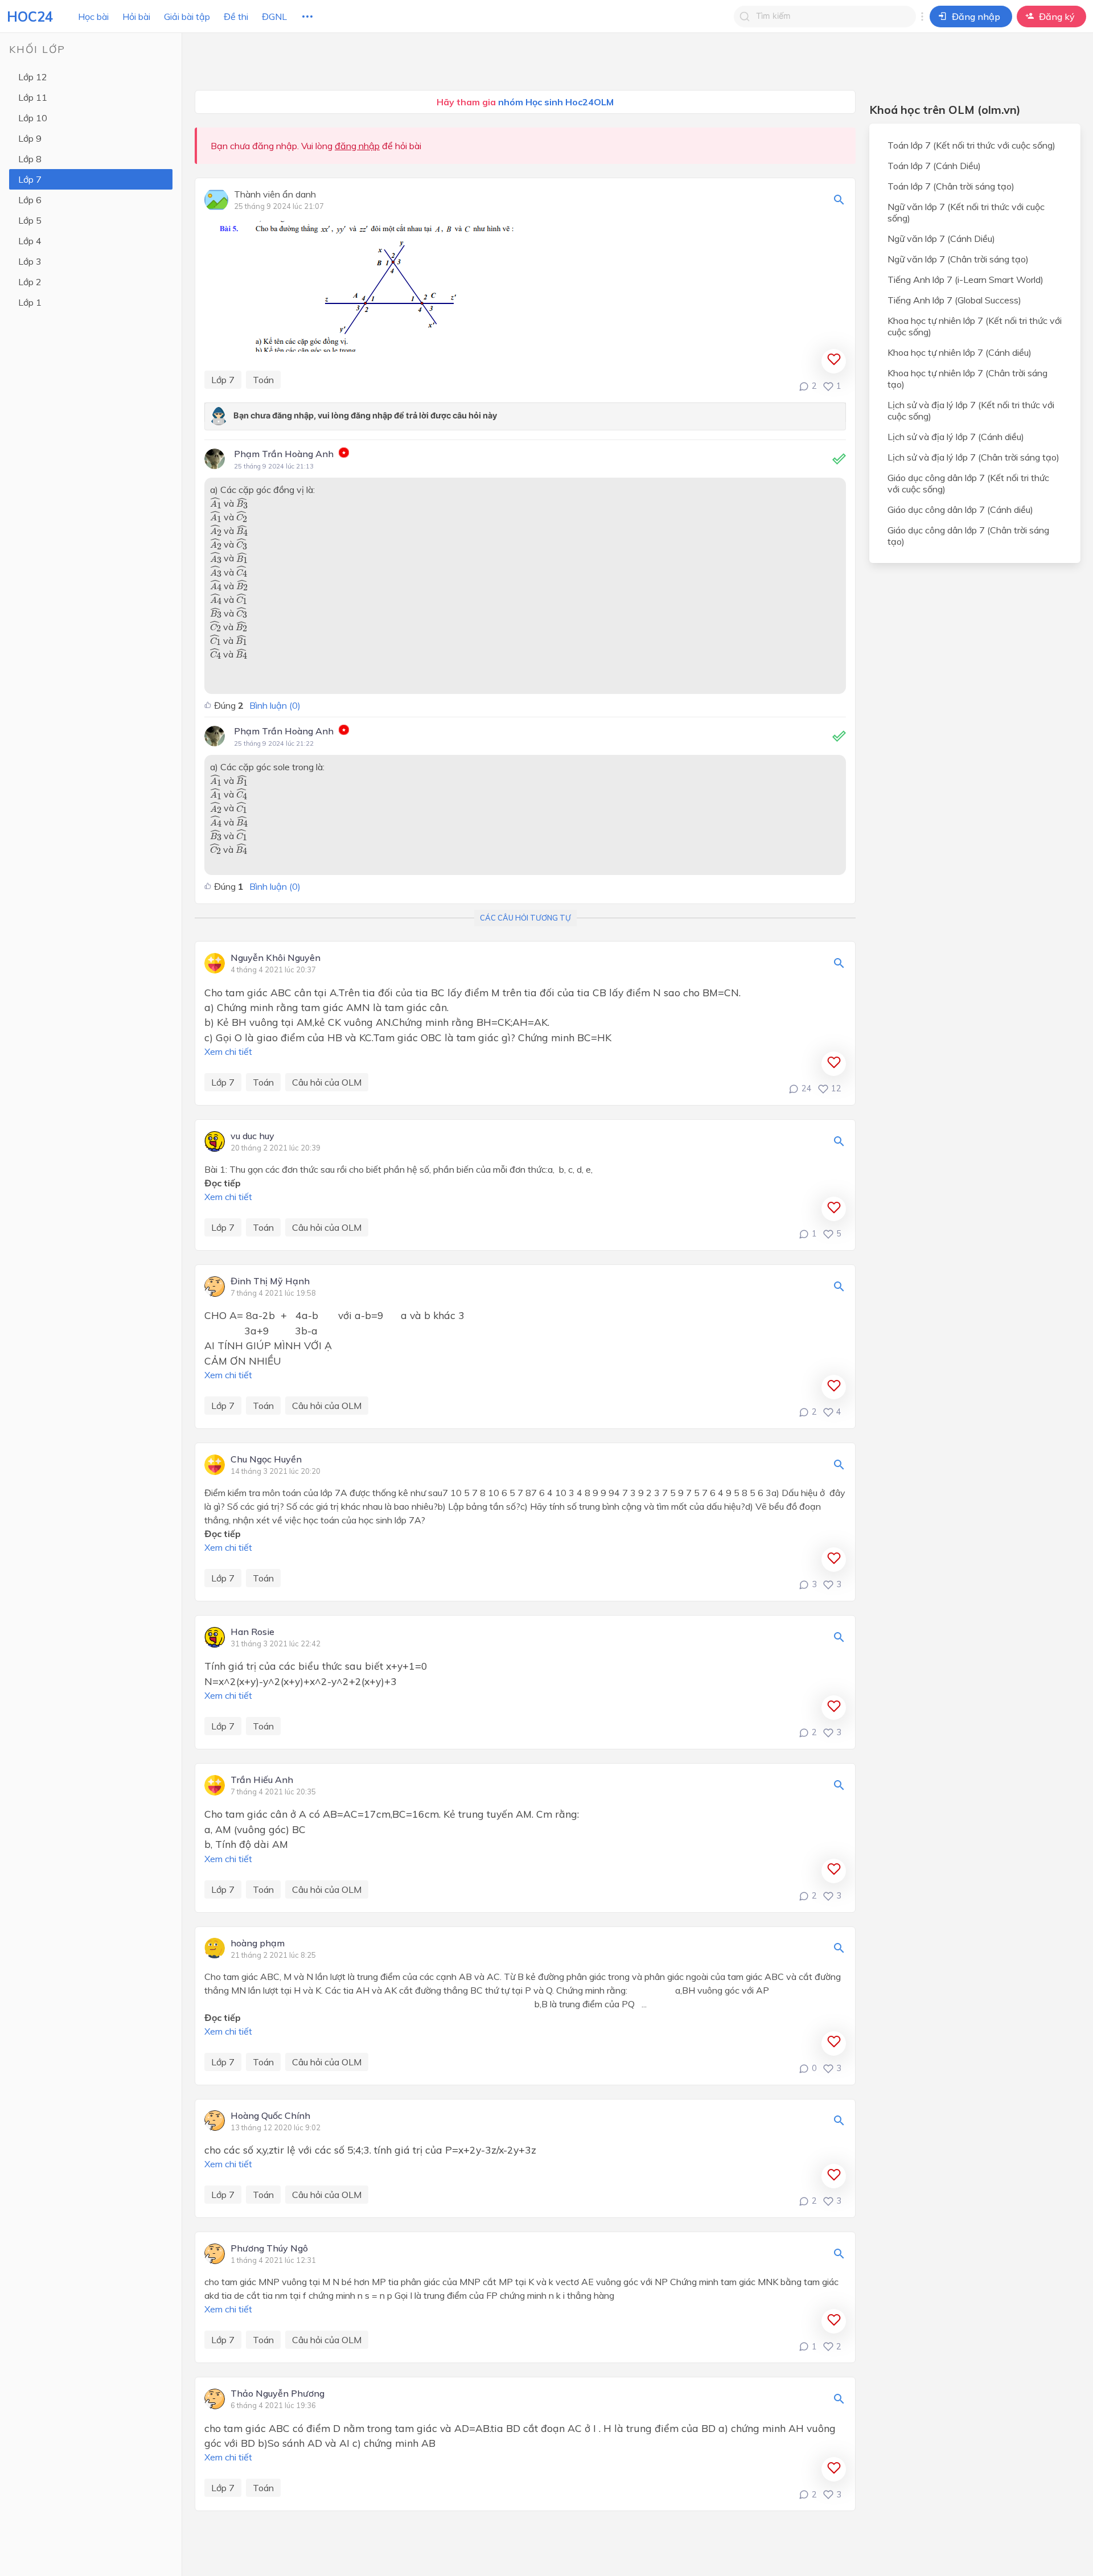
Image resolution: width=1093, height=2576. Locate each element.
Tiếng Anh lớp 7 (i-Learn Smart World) (965, 280)
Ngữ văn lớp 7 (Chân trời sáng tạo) (958, 259)
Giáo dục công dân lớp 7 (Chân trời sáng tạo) (968, 536)
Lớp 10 (33, 118)
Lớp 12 (33, 77)
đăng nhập (357, 146)
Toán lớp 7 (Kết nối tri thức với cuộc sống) (971, 145)
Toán (263, 380)
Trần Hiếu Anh (262, 1780)
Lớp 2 (30, 282)
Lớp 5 (30, 220)
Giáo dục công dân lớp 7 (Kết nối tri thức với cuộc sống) (968, 483)
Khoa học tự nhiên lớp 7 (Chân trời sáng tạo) (967, 379)
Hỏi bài (136, 17)
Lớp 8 (30, 159)
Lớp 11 (33, 97)
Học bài (93, 17)
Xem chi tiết (228, 1051)
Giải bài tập (187, 17)
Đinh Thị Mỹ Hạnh (270, 1281)
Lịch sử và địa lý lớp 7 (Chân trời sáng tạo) (973, 457)
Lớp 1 (30, 302)
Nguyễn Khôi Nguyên (276, 958)
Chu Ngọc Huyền (266, 1460)
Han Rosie (252, 1632)
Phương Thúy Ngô (269, 2249)
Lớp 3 (30, 261)
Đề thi (236, 17)
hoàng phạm (258, 1944)
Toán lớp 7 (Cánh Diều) (934, 166)
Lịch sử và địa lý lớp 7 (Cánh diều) (956, 437)
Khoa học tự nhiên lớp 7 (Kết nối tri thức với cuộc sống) (975, 326)
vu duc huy (252, 1136)
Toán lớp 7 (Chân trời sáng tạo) (951, 186)
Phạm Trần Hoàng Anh (284, 454)
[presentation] (216, 503)
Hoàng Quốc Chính (270, 2116)
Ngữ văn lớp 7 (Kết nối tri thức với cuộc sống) (966, 212)
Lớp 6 (30, 200)
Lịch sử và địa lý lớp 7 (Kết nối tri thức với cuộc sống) (971, 410)
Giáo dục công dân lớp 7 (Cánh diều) (960, 510)
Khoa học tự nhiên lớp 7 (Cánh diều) (960, 352)
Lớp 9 (30, 138)
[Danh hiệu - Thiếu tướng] (344, 454)
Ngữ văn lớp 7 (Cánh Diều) (941, 239)
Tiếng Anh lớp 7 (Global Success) (954, 300)
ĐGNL (274, 17)
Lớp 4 (30, 241)
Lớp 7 (30, 179)
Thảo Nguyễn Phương (278, 2394)
